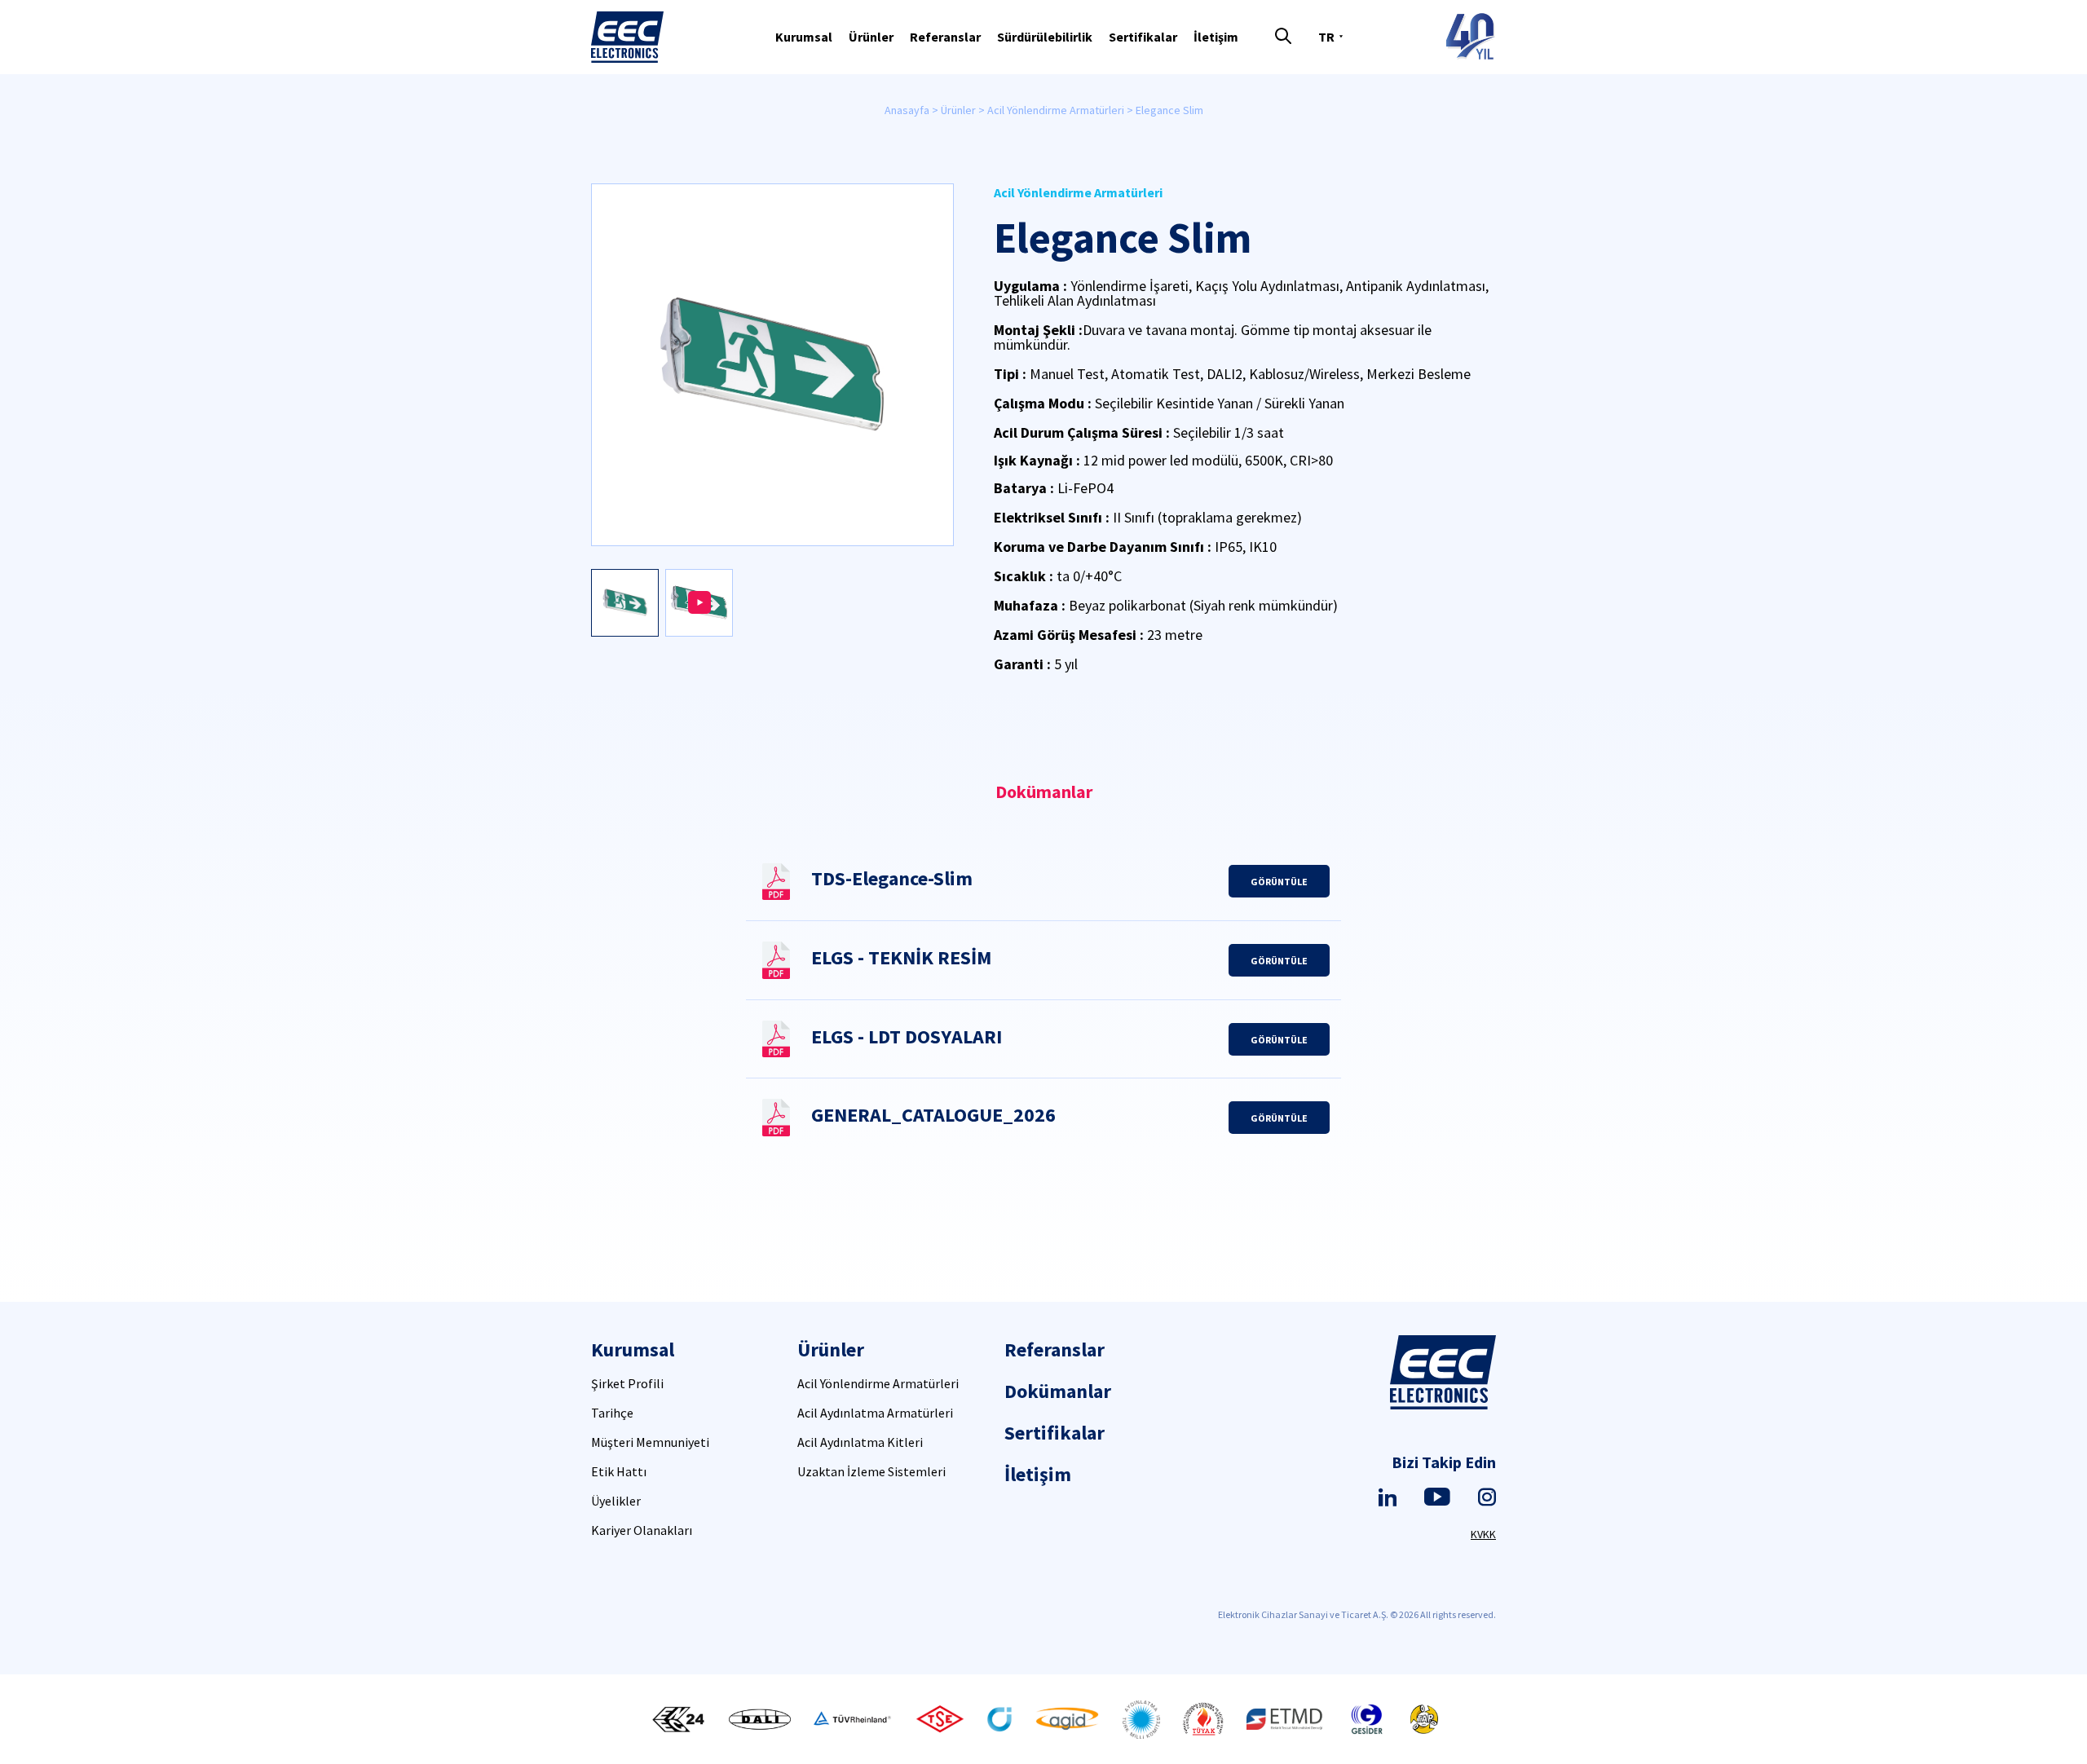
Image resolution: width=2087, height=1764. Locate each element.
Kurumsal (804, 37)
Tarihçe (612, 1413)
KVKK (1483, 1534)
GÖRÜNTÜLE (1279, 882)
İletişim (1216, 37)
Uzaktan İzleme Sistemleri (871, 1471)
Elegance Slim (1169, 110)
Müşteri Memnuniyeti (650, 1442)
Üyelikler (616, 1501)
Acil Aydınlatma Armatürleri (875, 1413)
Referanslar (945, 37)
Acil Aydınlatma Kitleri (860, 1442)
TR (1326, 37)
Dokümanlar (1058, 1391)
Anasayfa (907, 110)
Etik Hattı (619, 1471)
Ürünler (871, 37)
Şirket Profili (627, 1383)
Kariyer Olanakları (642, 1530)
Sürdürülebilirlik (1045, 37)
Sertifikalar (1143, 37)
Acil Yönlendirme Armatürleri (1056, 110)
